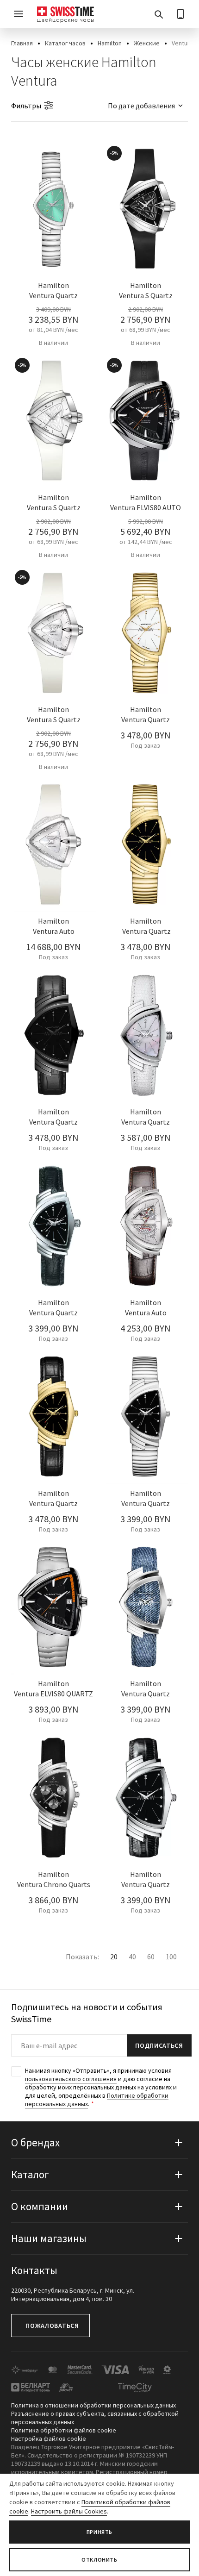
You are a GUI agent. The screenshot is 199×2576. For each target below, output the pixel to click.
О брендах (35, 2142)
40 (132, 1957)
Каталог (30, 2174)
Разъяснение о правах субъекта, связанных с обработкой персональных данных (95, 2418)
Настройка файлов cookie (49, 2438)
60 (151, 1957)
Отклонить (99, 2560)
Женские (147, 43)
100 (171, 1957)
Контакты (34, 2270)
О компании (40, 2206)
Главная (22, 43)
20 (114, 1957)
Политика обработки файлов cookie (64, 2430)
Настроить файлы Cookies (69, 2511)
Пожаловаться (52, 2326)
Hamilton (110, 43)
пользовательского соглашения (71, 2079)
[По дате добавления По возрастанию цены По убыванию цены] (141, 106)
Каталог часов (65, 43)
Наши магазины (49, 2238)
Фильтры (26, 106)
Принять (99, 2532)
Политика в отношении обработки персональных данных (93, 2405)
